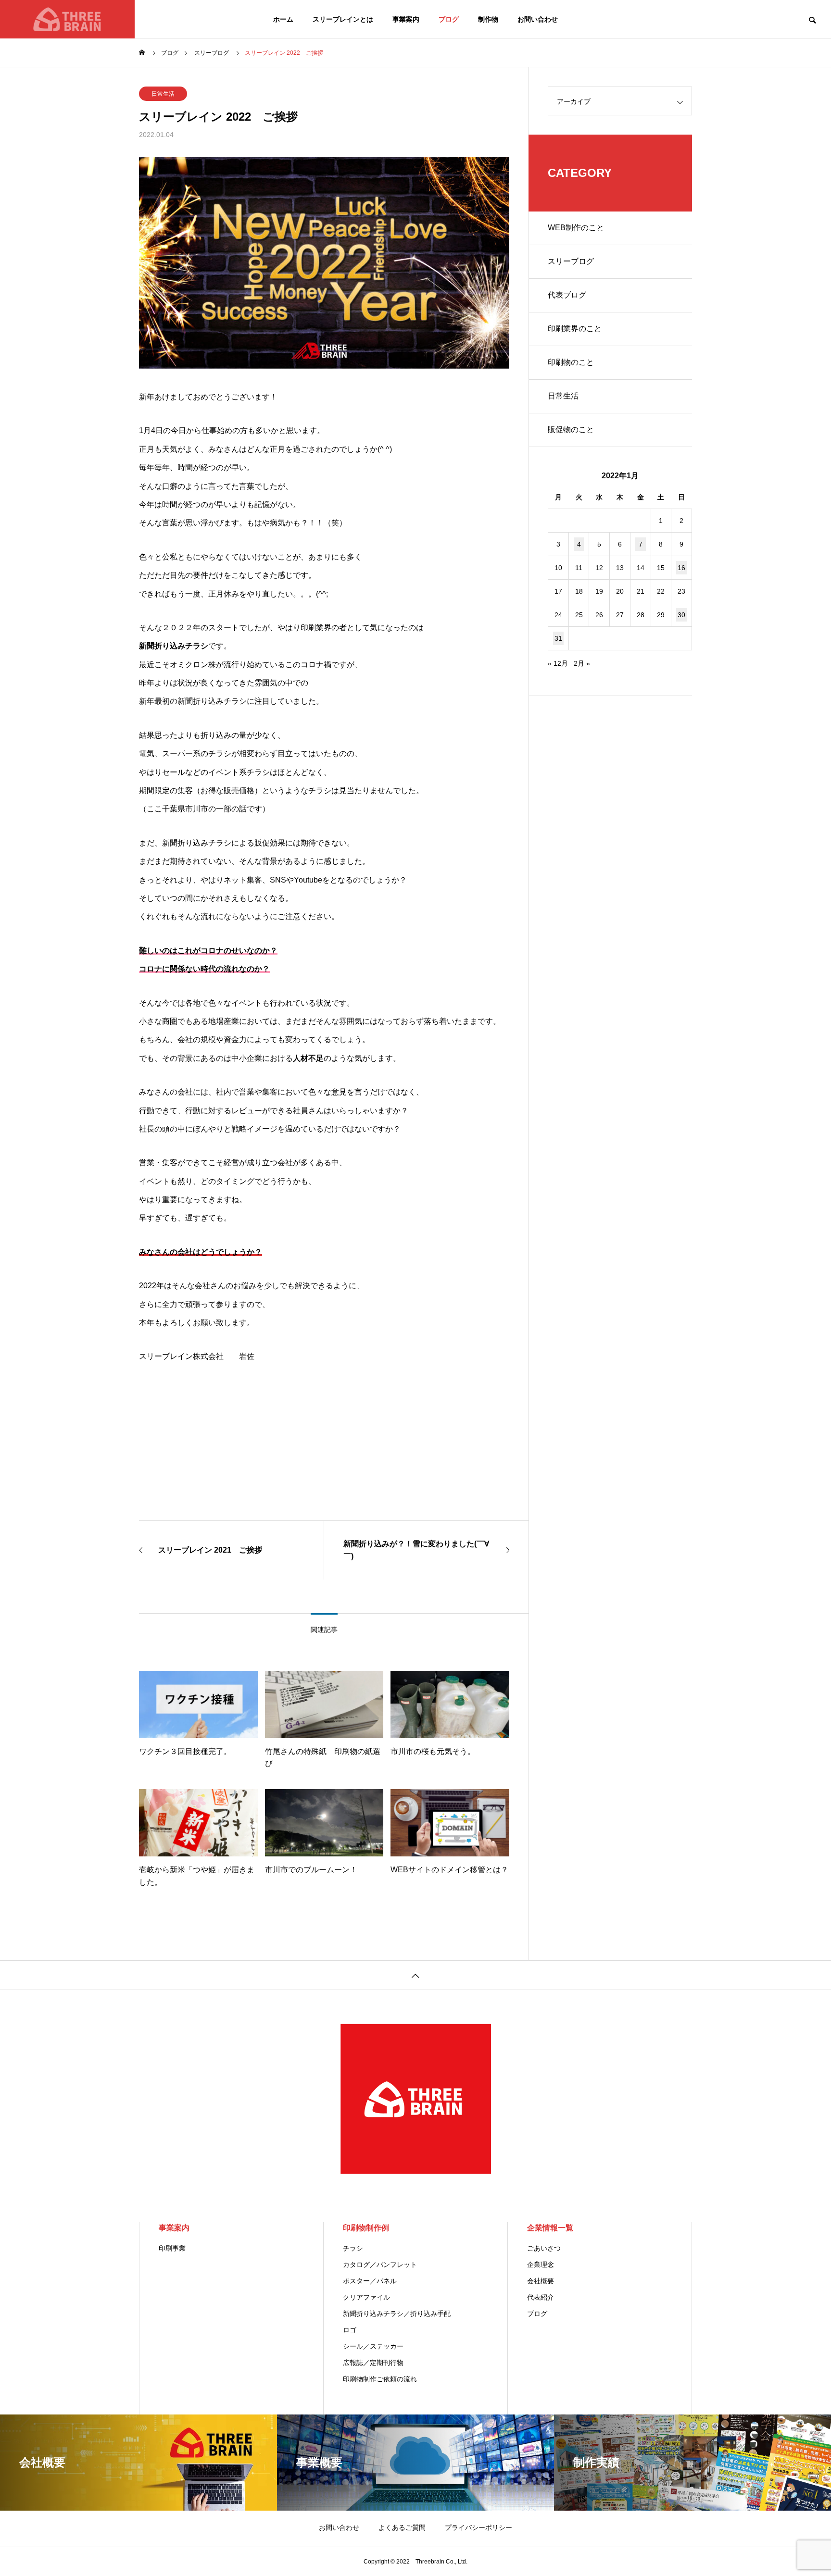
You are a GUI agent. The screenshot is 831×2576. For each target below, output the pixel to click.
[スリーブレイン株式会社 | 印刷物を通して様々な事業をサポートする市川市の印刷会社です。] (67, 19)
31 (558, 638)
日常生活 (163, 94)
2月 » (582, 663)
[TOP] (415, 1975)
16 (681, 568)
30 (681, 615)
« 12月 (558, 663)
